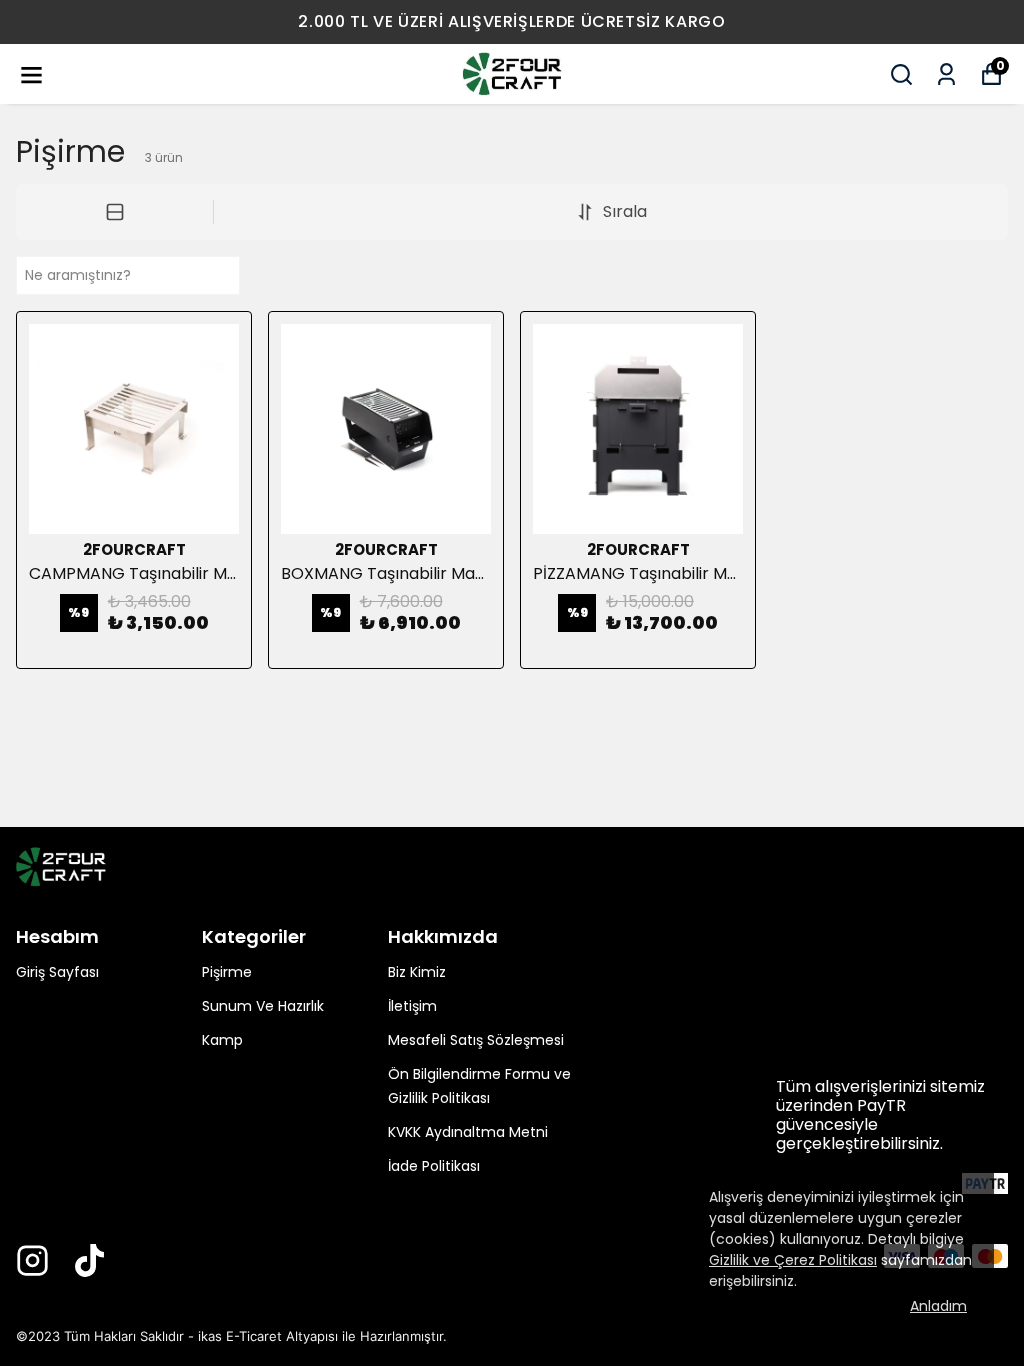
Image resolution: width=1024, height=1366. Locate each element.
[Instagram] (32, 1260)
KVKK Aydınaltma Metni (468, 1132)
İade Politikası (434, 1166)
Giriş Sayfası (57, 972)
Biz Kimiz (417, 972)
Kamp (222, 1040)
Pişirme (227, 972)
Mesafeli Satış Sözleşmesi (476, 1040)
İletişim (412, 1006)
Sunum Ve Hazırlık (263, 1006)
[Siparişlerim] (946, 74)
